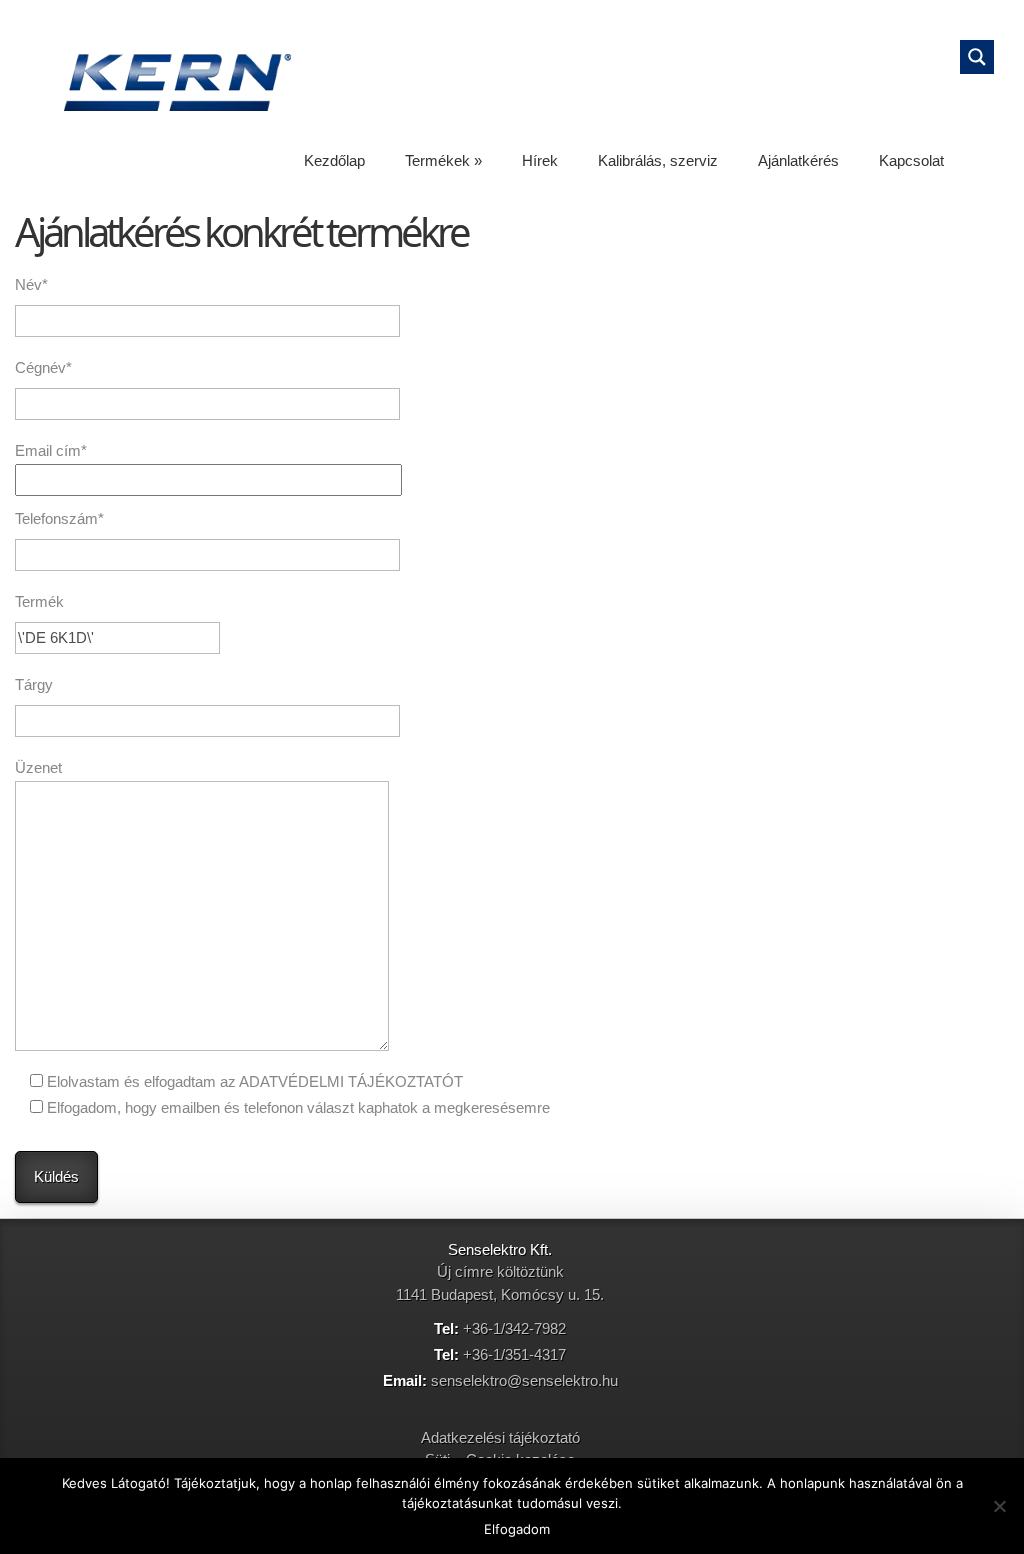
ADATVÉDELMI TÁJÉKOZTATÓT (351, 1081)
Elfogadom (517, 1529)
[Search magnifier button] (977, 57)
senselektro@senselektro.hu (524, 1380)
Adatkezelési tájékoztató (500, 1437)
